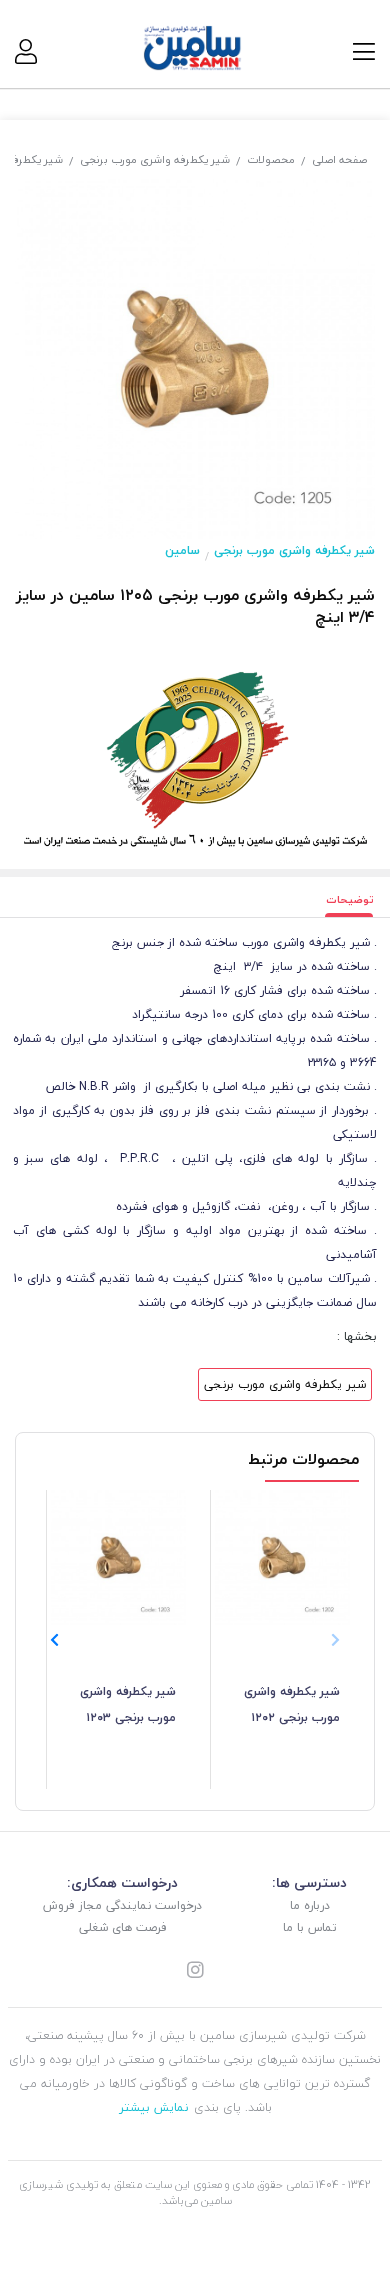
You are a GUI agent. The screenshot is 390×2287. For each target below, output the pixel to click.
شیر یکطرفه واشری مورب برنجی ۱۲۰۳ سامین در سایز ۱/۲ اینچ (128, 1706)
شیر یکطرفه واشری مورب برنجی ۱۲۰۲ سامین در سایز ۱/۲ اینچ (292, 1706)
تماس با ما (310, 1927)
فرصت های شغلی (123, 1927)
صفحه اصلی (339, 159)
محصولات (271, 159)
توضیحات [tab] (350, 899)
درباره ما (310, 1905)
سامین (182, 550)
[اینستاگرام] (195, 1972)
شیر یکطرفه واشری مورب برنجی (155, 159)
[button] (54, 1640)
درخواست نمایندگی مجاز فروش (122, 1905)
